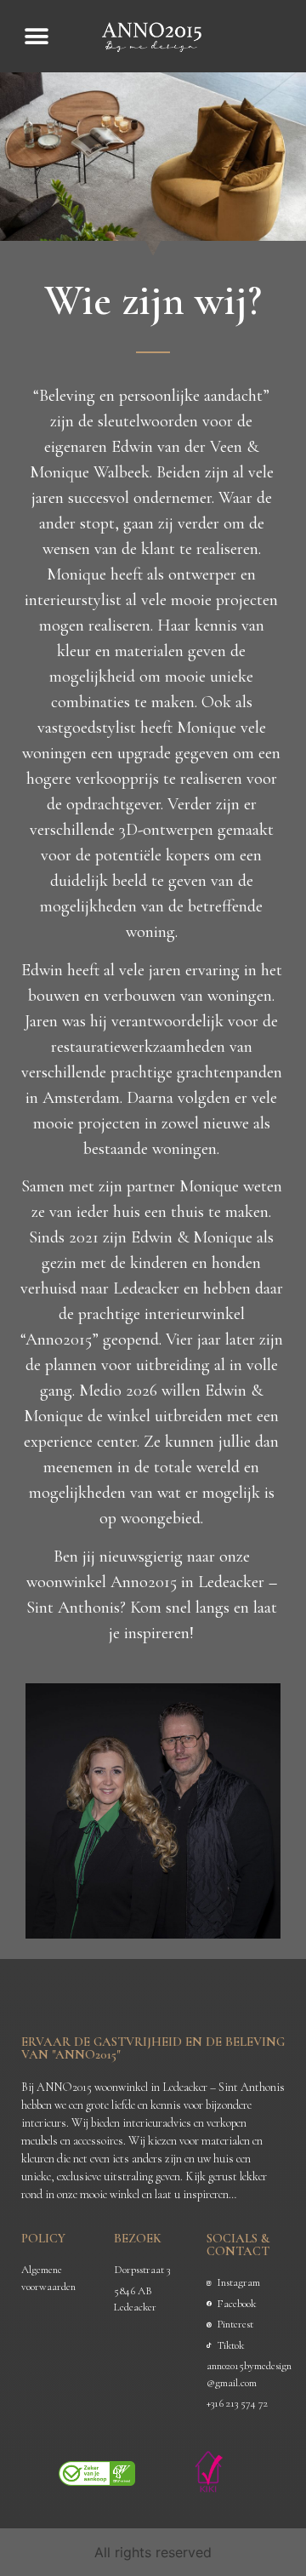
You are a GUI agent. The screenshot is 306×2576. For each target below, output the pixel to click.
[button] (36, 36)
